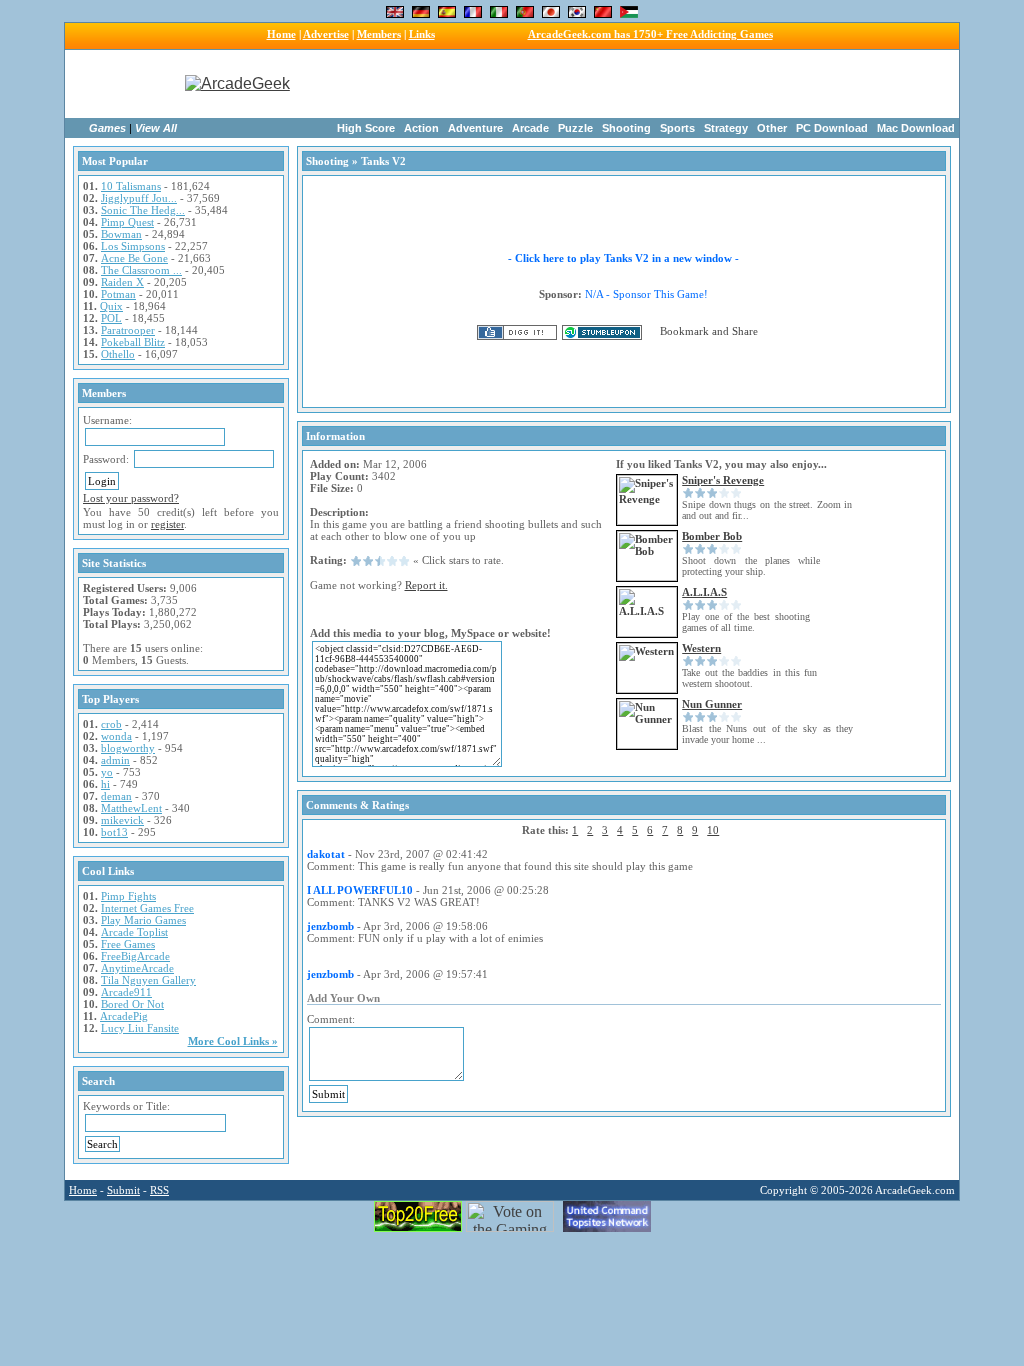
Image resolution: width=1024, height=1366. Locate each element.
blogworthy (128, 748)
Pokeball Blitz (133, 342)
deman (116, 796)
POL (111, 318)
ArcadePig (124, 1016)
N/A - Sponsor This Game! (646, 294)
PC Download (832, 128)
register (167, 524)
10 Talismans (131, 186)
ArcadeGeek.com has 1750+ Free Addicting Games (650, 34)
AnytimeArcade (137, 968)
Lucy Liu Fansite (140, 1028)
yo (107, 772)
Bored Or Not (132, 1004)
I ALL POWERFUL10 (360, 890)
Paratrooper (128, 330)
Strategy (726, 128)
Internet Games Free (147, 908)
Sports (677, 128)
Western (701, 648)
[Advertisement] (640, 84)
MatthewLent (131, 808)
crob (111, 724)
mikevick (122, 820)
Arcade (530, 128)
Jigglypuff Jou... (139, 198)
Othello (118, 354)
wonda (116, 736)
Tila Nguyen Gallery (148, 980)
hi (105, 784)
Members (379, 34)
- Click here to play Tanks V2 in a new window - (623, 258)
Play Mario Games (143, 920)
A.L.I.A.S (704, 592)
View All (156, 128)
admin (115, 760)
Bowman (121, 234)
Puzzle (575, 128)
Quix (111, 306)
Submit (123, 1190)
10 (713, 830)
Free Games (128, 944)
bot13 (114, 832)
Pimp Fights (128, 896)
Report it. (426, 585)
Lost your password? (131, 498)
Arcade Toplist (134, 932)
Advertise (326, 34)
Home (281, 34)
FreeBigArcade (135, 956)
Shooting (626, 128)
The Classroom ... (141, 270)
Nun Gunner (712, 704)
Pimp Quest (127, 222)
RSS (159, 1190)
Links (422, 34)
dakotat (326, 854)
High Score (366, 128)
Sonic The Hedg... (143, 210)
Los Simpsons (133, 246)
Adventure (475, 128)
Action (421, 128)
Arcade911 (126, 992)
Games (107, 128)
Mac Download (916, 128)
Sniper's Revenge (723, 480)
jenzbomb (330, 926)
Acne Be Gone (134, 258)
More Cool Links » (233, 1041)
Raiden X (122, 282)
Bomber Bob (712, 536)
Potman (118, 294)
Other (772, 128)
